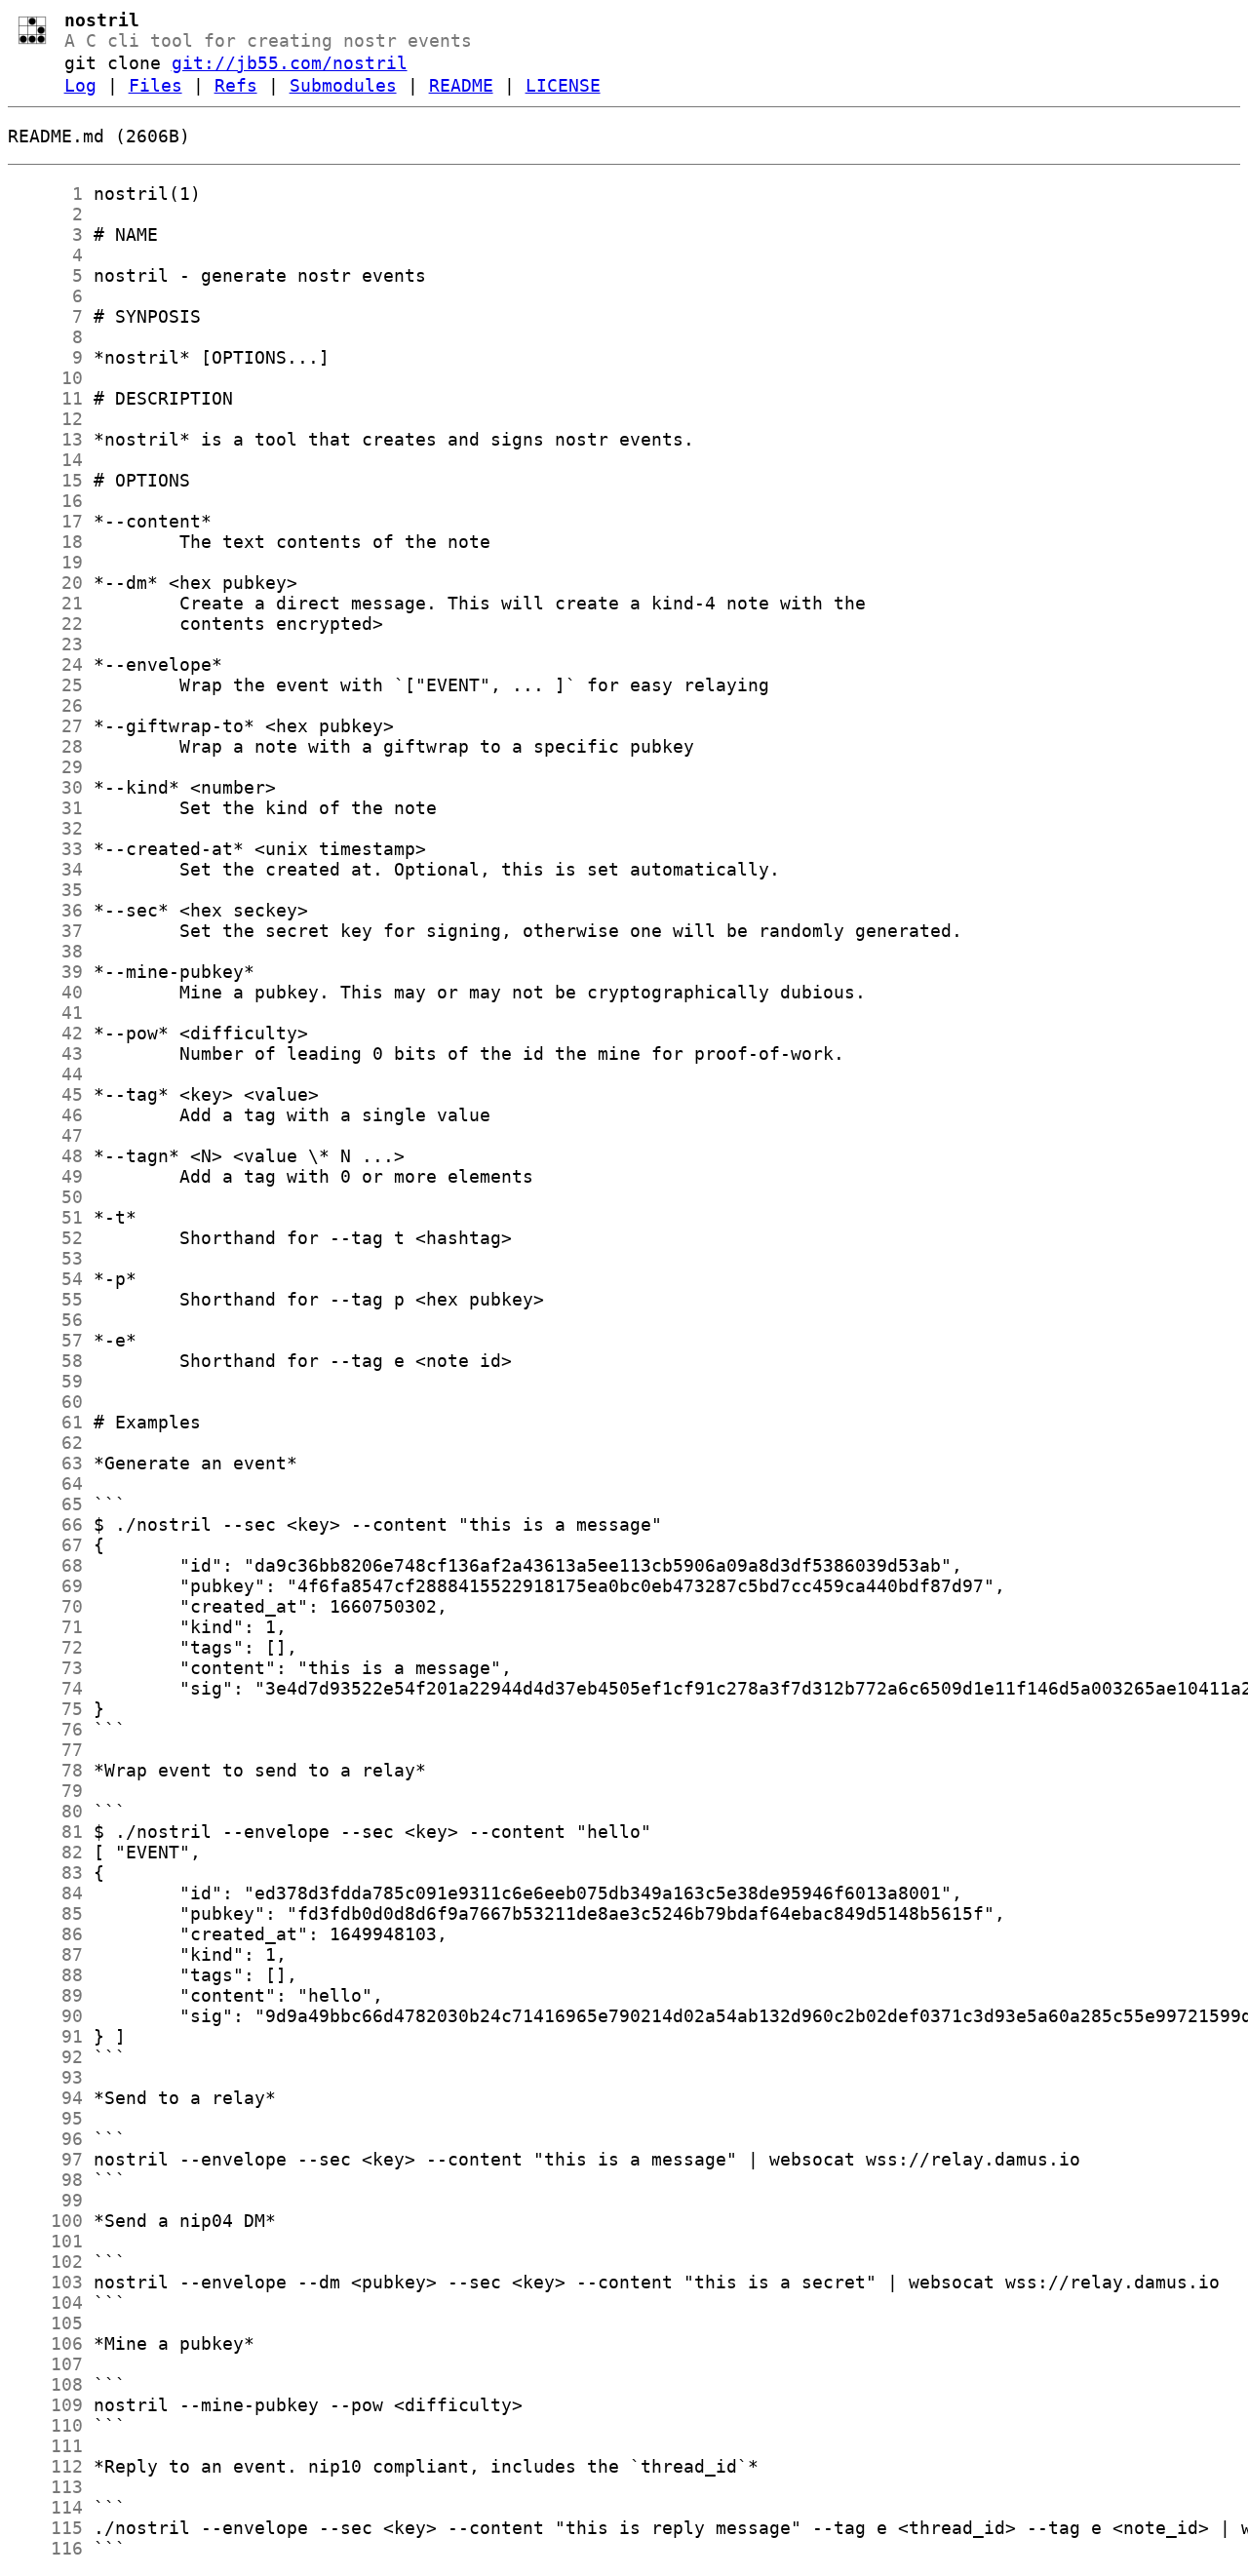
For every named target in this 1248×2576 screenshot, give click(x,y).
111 (45, 2446)
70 (45, 1606)
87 (45, 1954)
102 (45, 2262)
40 (45, 992)
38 (45, 951)
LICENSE (563, 85)
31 (45, 808)
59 (45, 1381)
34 (45, 869)
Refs (236, 85)
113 (45, 2487)
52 (45, 1238)
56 (45, 1320)
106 (45, 2343)
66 (45, 1524)
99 (45, 2200)
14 (45, 460)
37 (45, 931)
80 (45, 1811)
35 (45, 890)
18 (45, 542)
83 (45, 1873)
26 (45, 705)
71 (45, 1627)
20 (45, 583)
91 (45, 2036)
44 (45, 1074)
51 (45, 1217)
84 (45, 1893)
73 (45, 1668)
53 (45, 1258)
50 (45, 1197)
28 (45, 746)
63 (45, 1463)
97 (45, 2159)
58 (45, 1361)
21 (45, 603)
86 (45, 1934)
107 (45, 2364)
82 (45, 1852)
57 (45, 1340)
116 (45, 2548)
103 (45, 2282)
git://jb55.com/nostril (290, 63)
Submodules (343, 85)
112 (45, 2466)
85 (45, 1913)
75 (45, 1709)
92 (45, 2057)
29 (45, 767)
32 (45, 828)
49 (45, 1176)
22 (45, 624)
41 (45, 1013)
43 (45, 1054)
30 (45, 787)
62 (45, 1443)
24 (45, 664)
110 (45, 2425)
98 (45, 2180)
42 (45, 1033)
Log (80, 85)
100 (45, 2221)
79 (45, 1791)
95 (45, 2118)
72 (45, 1647)
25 (45, 685)
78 (45, 1770)
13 (45, 439)
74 (45, 1688)
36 (45, 910)
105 (45, 2323)
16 (45, 501)
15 (45, 480)
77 (45, 1750)
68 (45, 1565)
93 (45, 2077)
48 (45, 1156)
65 (45, 1504)
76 (45, 1729)
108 (45, 2384)
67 (45, 1545)
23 (45, 644)
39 (45, 972)
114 (45, 2507)
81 (45, 1832)
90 (45, 2016)
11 (45, 398)
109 (45, 2405)
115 (45, 2528)
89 (45, 1995)
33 (45, 849)
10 (45, 378)
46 (45, 1115)
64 (45, 1483)
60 (45, 1402)
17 (45, 521)
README (461, 85)
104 (45, 2303)
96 (45, 2139)
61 (45, 1422)
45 (45, 1094)
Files (156, 85)
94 (45, 2098)
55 (45, 1299)
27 (45, 726)
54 (45, 1279)
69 (45, 1586)
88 (45, 1975)
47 (45, 1135)
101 (45, 2241)
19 (45, 562)
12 (45, 419)
